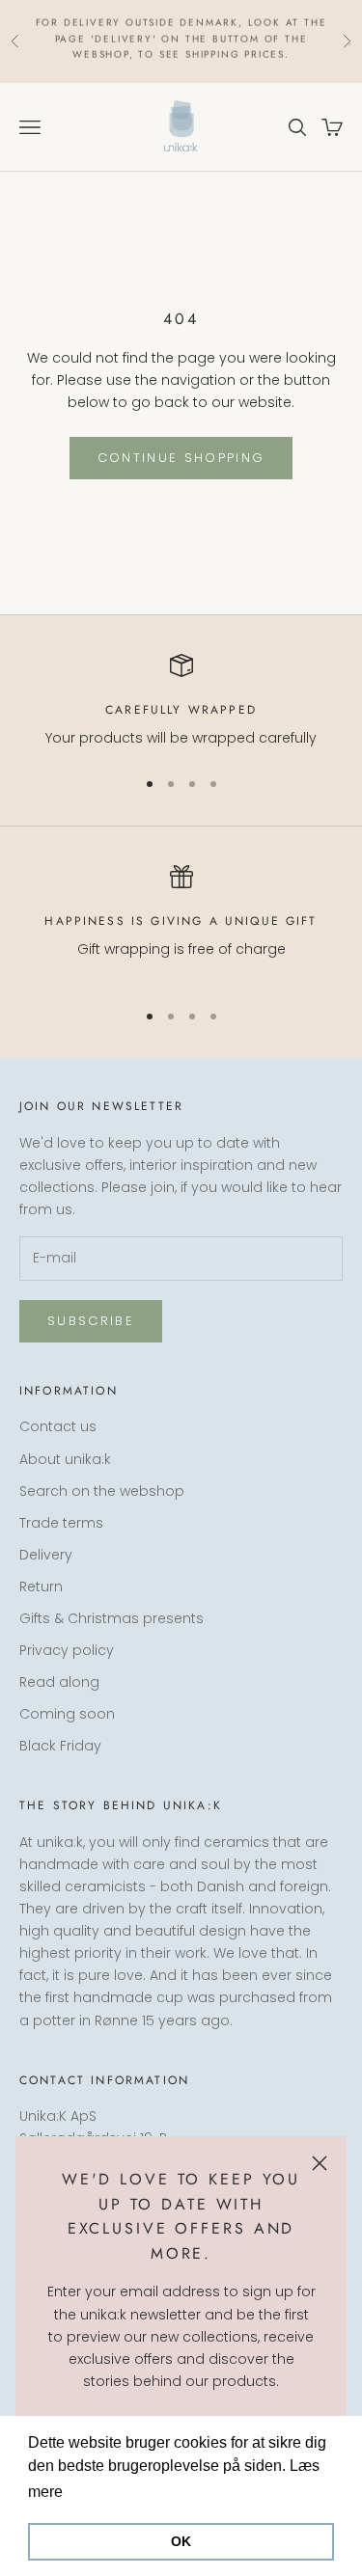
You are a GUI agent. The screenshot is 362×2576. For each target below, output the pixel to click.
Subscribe (91, 1321)
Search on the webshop (102, 1491)
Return (41, 1586)
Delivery (46, 1555)
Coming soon (67, 1714)
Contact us (58, 1426)
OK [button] (181, 2541)
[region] (181, 702)
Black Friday (60, 1746)
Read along (59, 1682)
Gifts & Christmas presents (111, 1618)
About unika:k (65, 1459)
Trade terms (61, 1523)
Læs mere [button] (104, 2492)
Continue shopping (181, 458)
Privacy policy (67, 1650)
